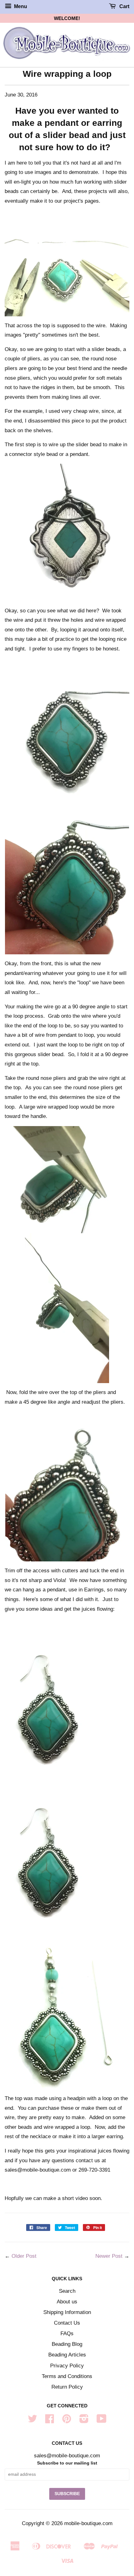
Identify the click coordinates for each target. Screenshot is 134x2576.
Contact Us (67, 2323)
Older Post (24, 2256)
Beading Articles (67, 2355)
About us (67, 2302)
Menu (20, 6)
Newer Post (109, 2256)
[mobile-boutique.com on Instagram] (84, 2421)
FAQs (67, 2334)
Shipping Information (67, 2312)
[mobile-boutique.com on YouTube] (102, 2421)
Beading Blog (67, 2344)
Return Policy (67, 2387)
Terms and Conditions (67, 2376)
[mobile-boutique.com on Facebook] (50, 2421)
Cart (124, 6)
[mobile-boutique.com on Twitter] (32, 2421)
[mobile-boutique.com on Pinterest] (67, 2421)
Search (67, 2291)
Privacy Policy (67, 2366)
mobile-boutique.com (88, 2523)
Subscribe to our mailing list (67, 2463)
